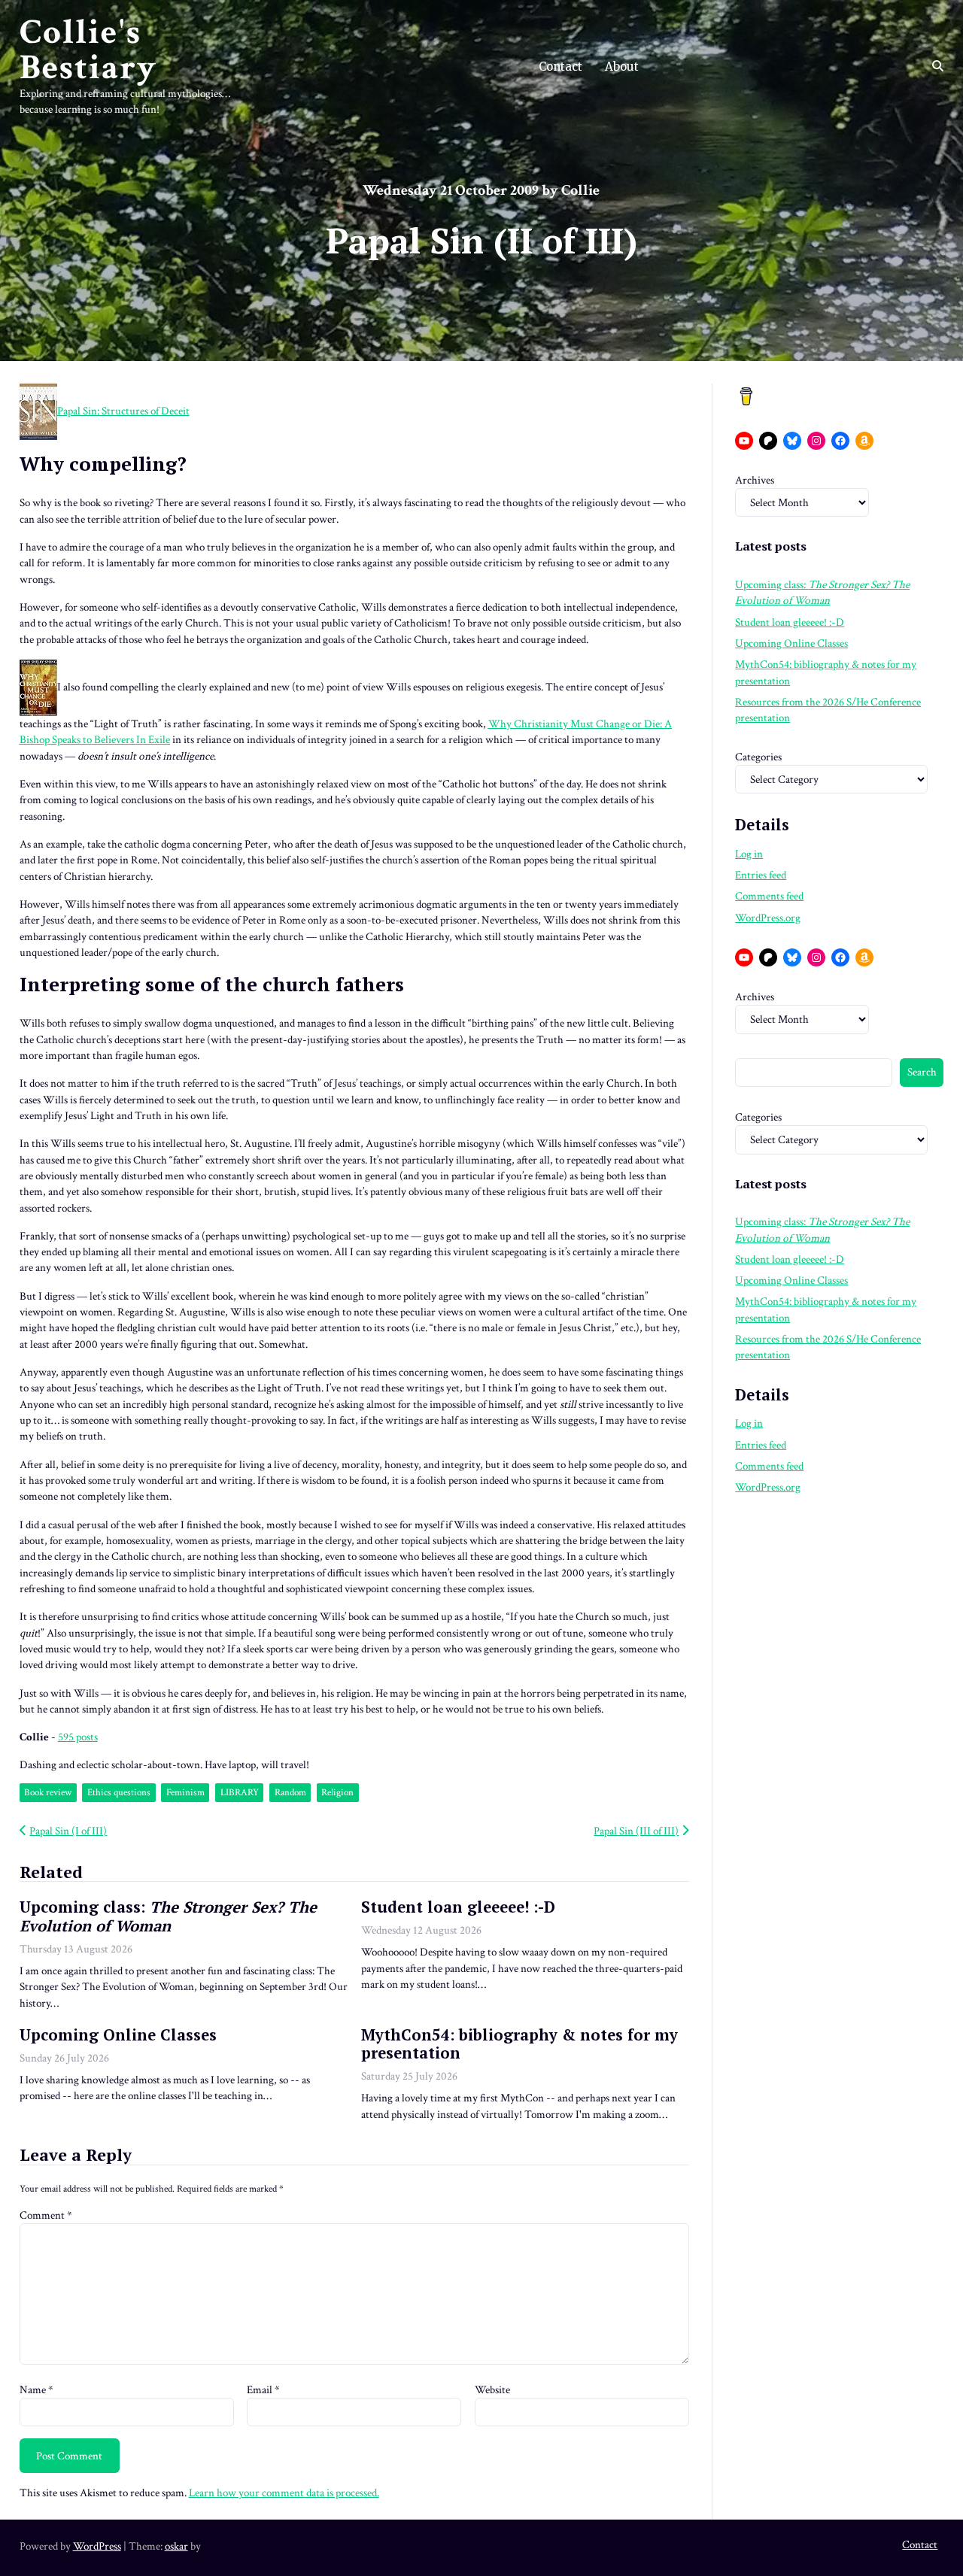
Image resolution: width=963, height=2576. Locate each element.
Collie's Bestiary (88, 50)
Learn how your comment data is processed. (284, 2493)
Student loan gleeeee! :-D (458, 1907)
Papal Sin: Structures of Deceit (123, 411)
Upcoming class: (168, 1916)
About (622, 67)
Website (492, 2390)
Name (36, 2390)
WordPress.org (768, 918)
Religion (337, 1792)
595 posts (78, 1737)
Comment (46, 2215)
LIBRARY (240, 1792)
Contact (560, 67)
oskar (176, 2546)
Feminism (185, 1792)
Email (263, 2390)
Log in (749, 854)
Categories (758, 757)
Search (922, 1072)
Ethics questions (119, 1792)
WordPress (97, 2546)
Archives (755, 480)
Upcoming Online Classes (118, 2035)
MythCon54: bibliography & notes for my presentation (519, 2044)
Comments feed (769, 896)
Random (290, 1792)
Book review (48, 1792)
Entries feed (761, 875)
